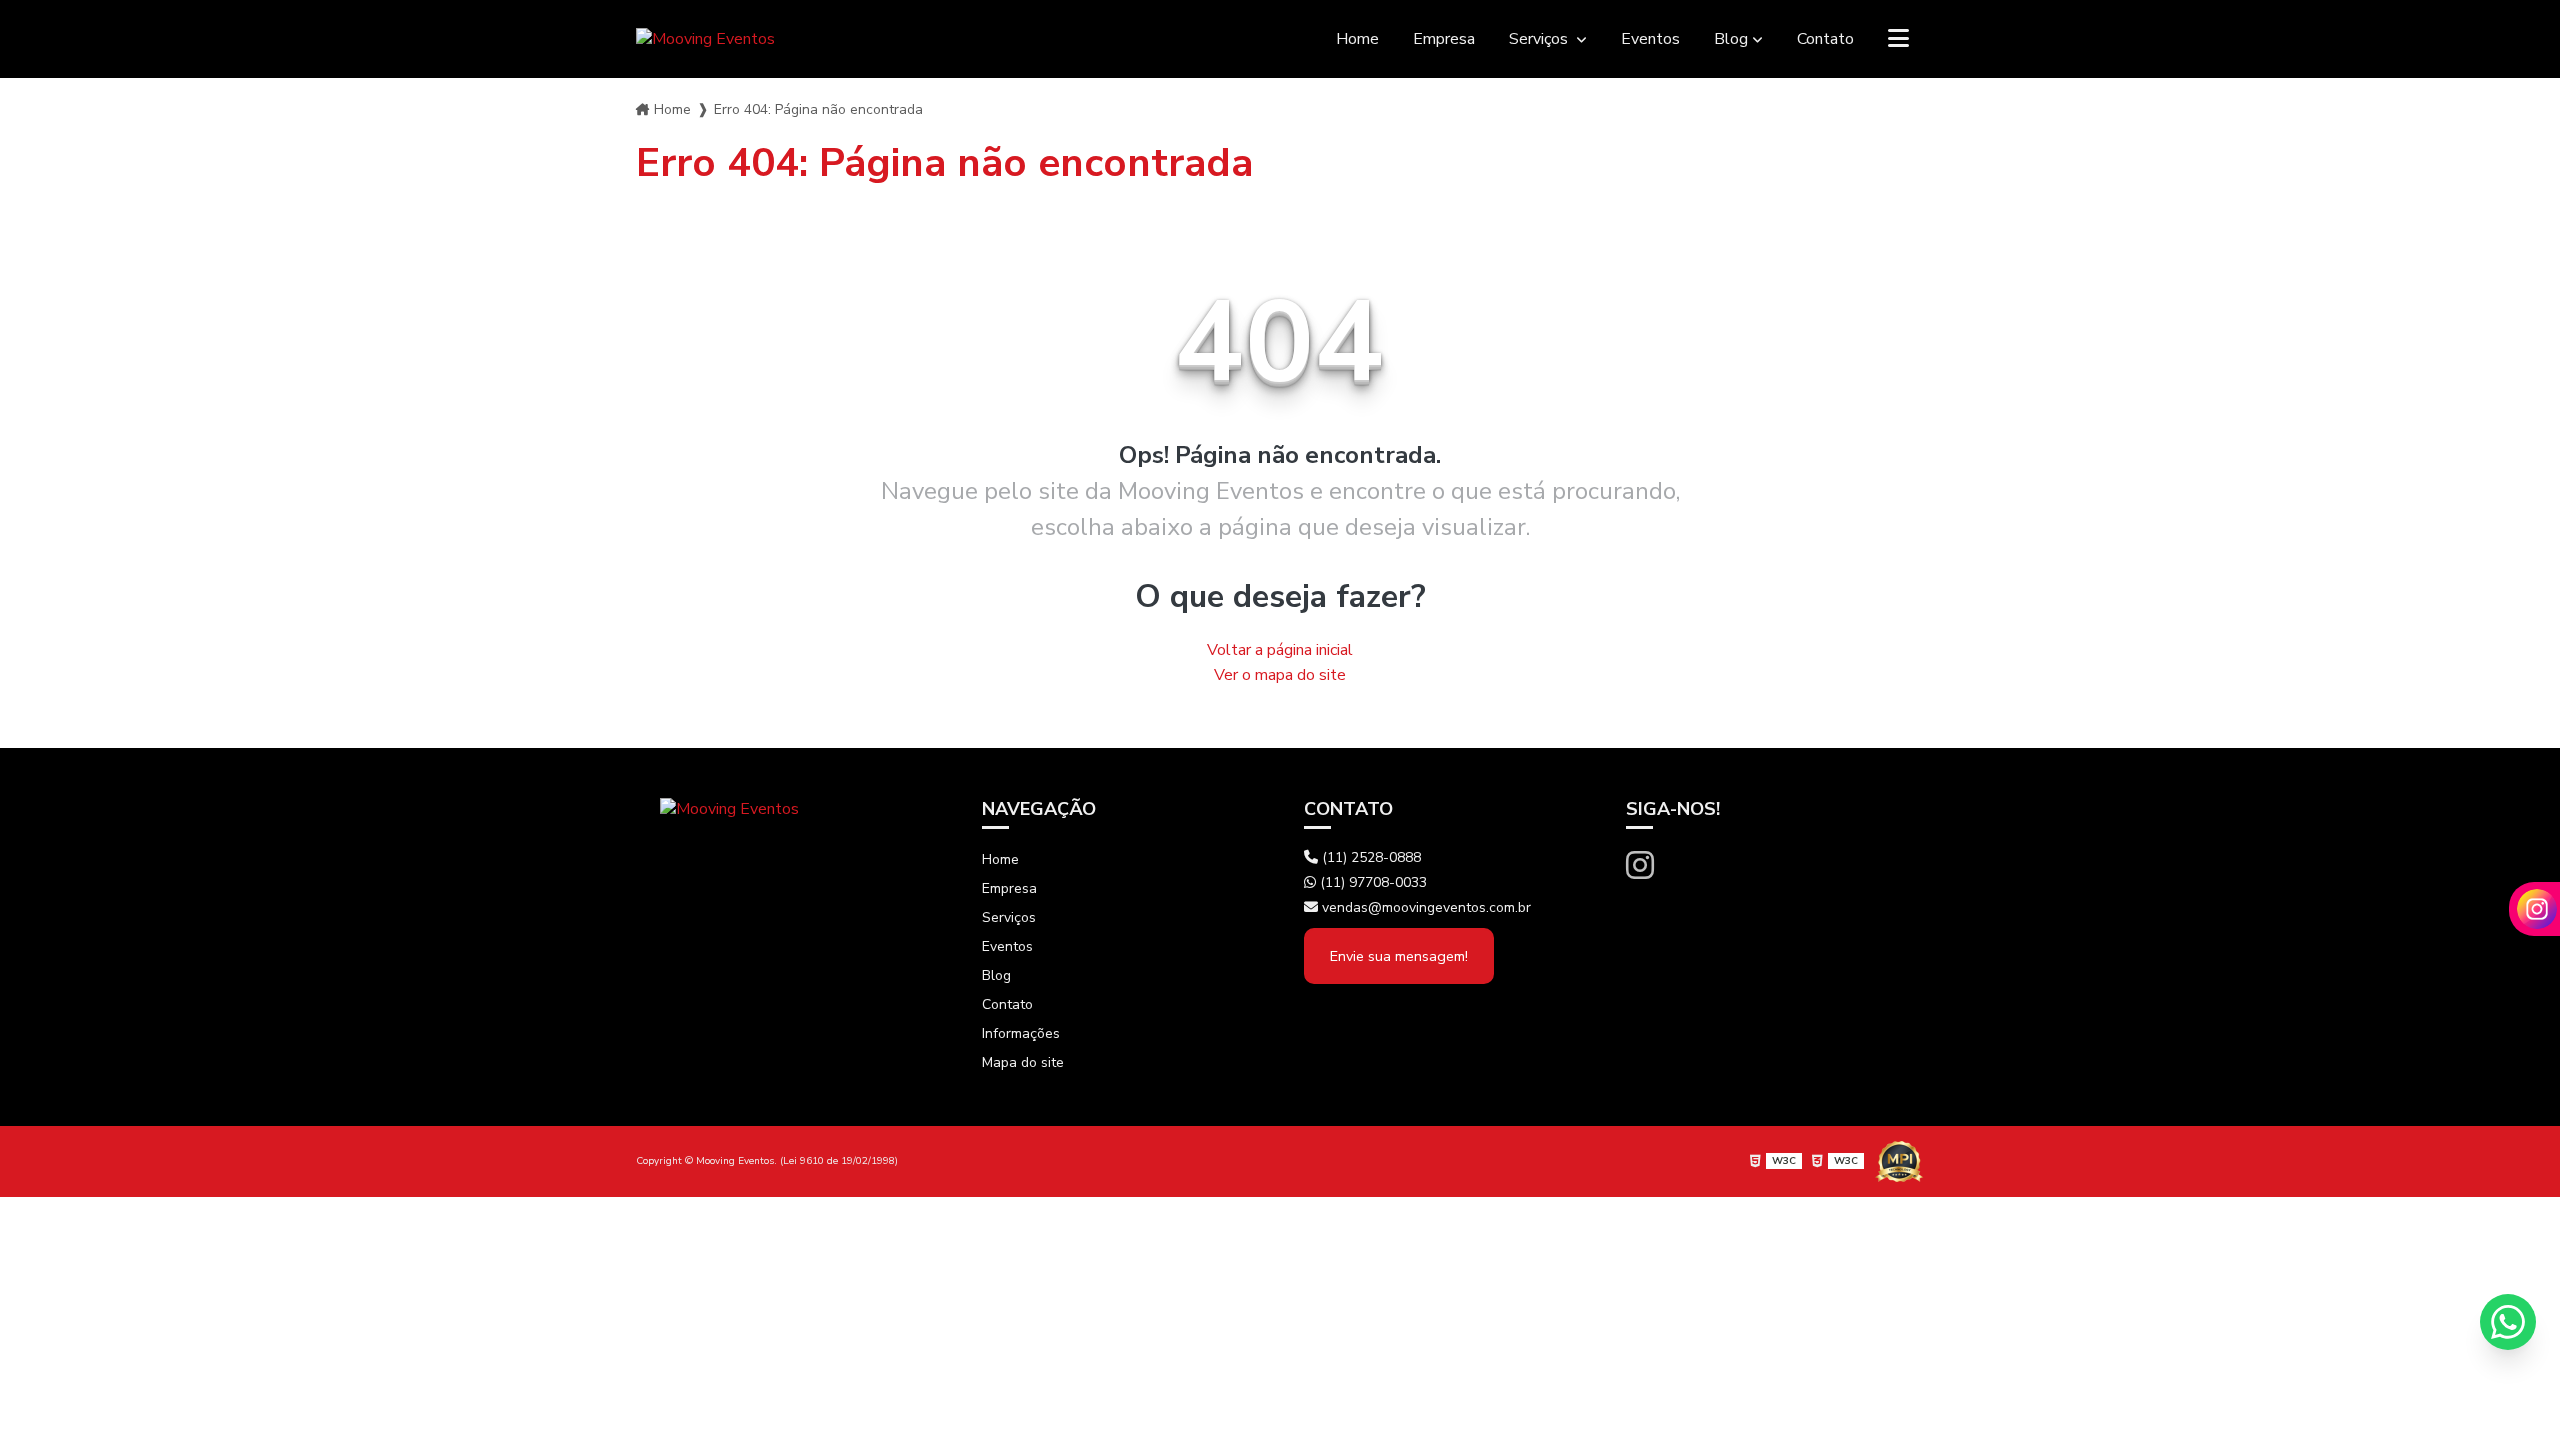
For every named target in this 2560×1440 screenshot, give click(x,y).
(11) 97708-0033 (1371, 882)
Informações (1021, 1033)
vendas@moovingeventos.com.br (1424, 907)
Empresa (1444, 39)
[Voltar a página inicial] (705, 39)
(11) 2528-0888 (1369, 857)
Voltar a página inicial (1280, 650)
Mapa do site (1023, 1062)
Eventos (1650, 39)
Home (1357, 39)
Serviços (1540, 39)
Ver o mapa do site (1280, 675)
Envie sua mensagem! (1399, 956)
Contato (1825, 39)
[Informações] (1898, 39)
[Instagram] (1640, 866)
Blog (1731, 39)
